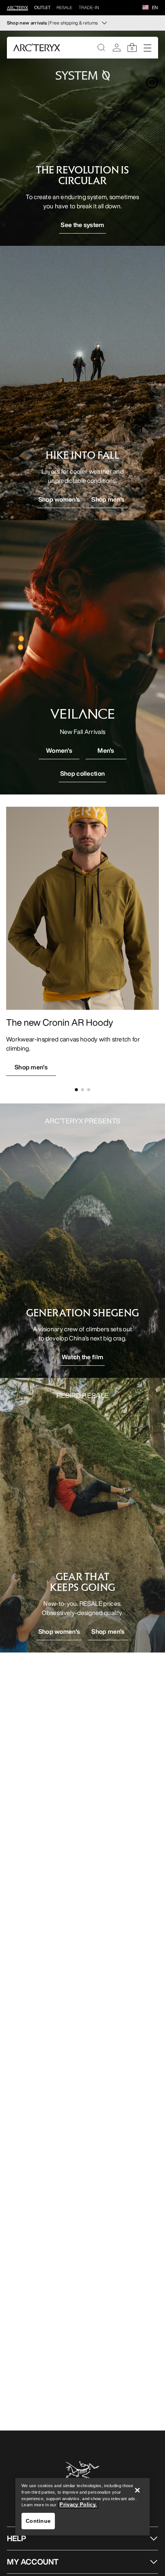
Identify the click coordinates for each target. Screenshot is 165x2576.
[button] (145, 8)
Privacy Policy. (78, 2505)
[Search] (101, 47)
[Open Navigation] (147, 47)
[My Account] (117, 47)
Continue (38, 2521)
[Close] (137, 2490)
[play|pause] (152, 83)
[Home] (37, 47)
